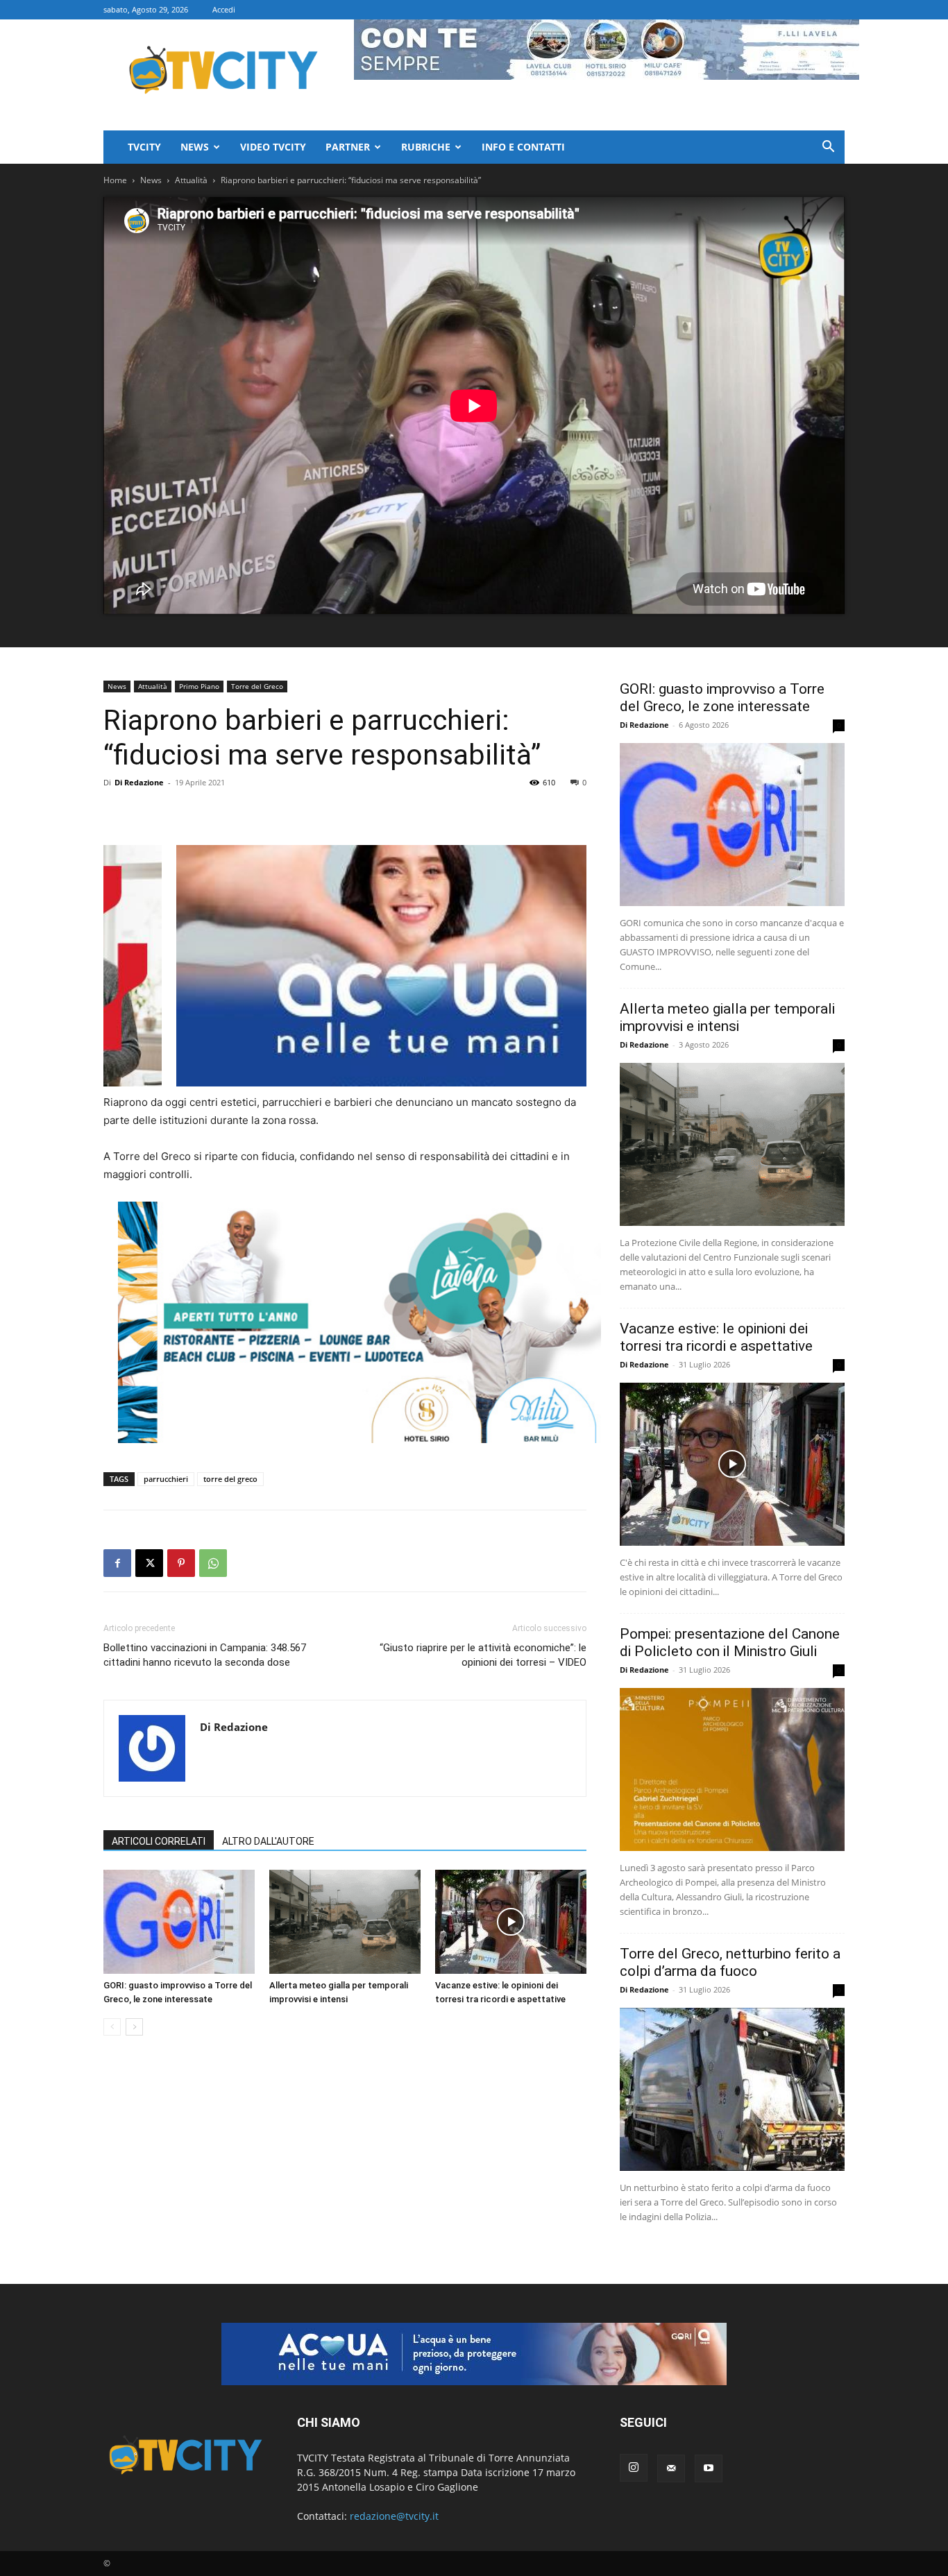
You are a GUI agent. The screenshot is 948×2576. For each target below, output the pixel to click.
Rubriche (426, 147)
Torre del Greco (257, 686)
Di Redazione (139, 782)
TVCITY (144, 147)
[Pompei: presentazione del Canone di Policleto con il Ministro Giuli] (732, 1769)
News (195, 147)
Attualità (191, 180)
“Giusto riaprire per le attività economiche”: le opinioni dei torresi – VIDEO (483, 1655)
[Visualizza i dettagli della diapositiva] (359, 1322)
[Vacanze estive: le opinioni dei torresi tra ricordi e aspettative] (511, 1922)
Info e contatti (523, 147)
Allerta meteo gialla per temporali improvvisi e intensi (727, 1017)
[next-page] (134, 2027)
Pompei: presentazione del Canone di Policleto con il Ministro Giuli (730, 1643)
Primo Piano (199, 686)
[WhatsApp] (213, 1563)
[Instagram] (634, 2468)
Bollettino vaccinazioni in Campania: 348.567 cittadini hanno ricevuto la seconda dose (205, 1655)
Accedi (224, 9)
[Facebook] (117, 1563)
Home (115, 180)
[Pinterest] (181, 1563)
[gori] (418, 966)
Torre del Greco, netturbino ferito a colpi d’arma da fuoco (730, 1962)
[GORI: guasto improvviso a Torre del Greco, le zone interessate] (179, 1922)
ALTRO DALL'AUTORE (268, 1841)
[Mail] (671, 2468)
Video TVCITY (273, 147)
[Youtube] (709, 2468)
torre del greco (230, 1479)
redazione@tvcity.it (394, 2516)
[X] (149, 1563)
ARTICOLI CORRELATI (159, 1841)
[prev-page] (112, 2027)
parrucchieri (166, 1479)
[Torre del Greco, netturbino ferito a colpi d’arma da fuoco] (732, 2089)
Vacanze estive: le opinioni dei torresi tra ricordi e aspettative (716, 1337)
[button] (828, 148)
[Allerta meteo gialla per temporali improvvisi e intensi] (345, 1922)
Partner (348, 147)
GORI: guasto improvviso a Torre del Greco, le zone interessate (722, 698)
